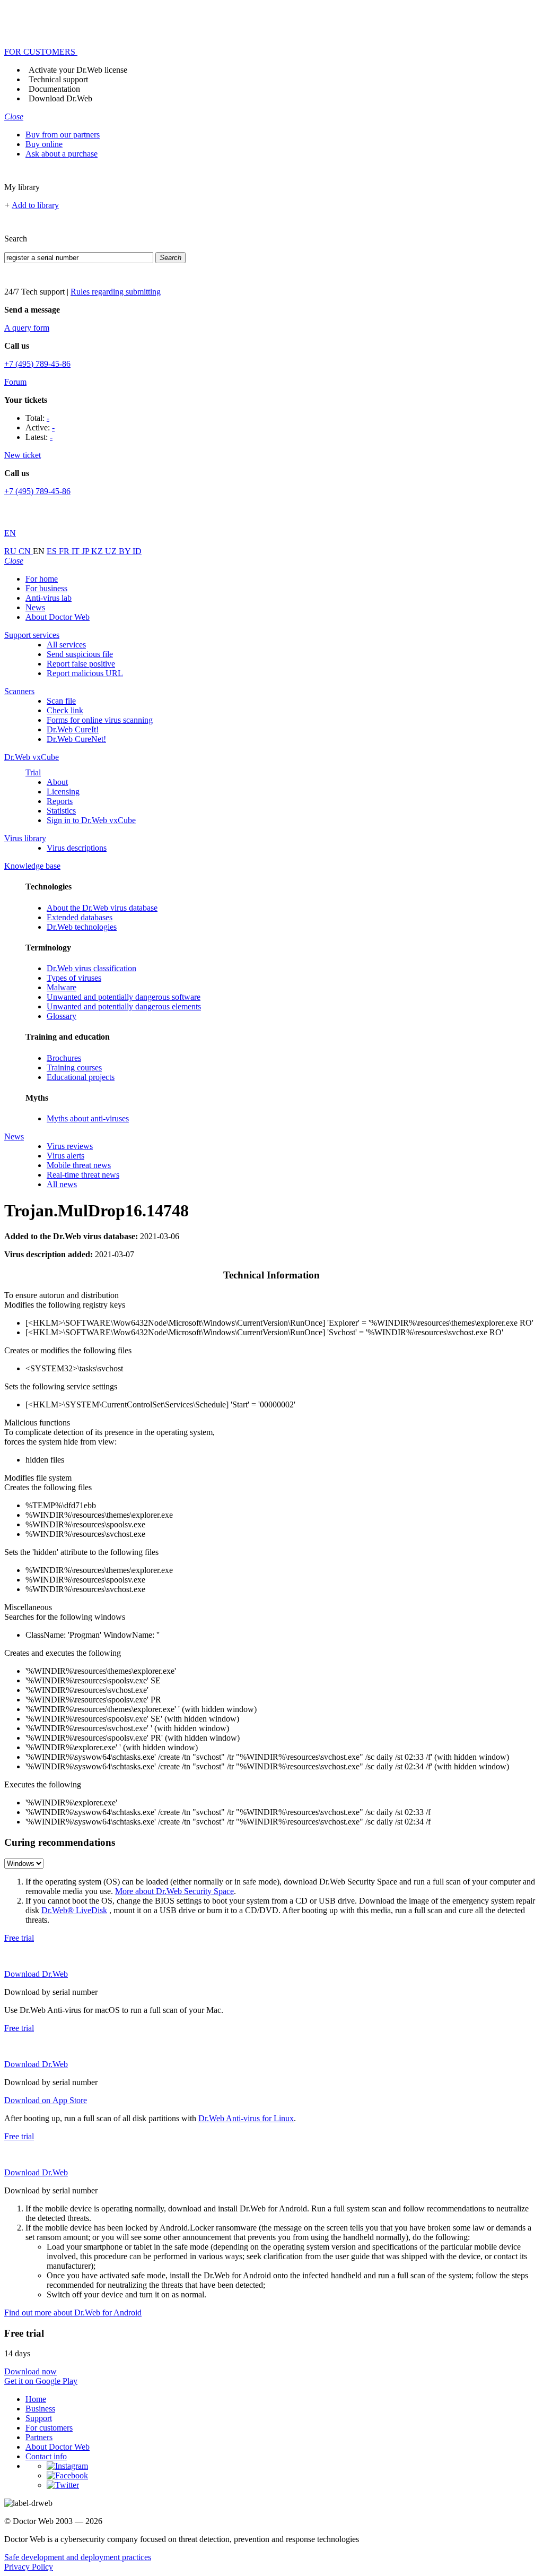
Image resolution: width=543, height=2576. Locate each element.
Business (40, 2409)
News (35, 607)
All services (66, 645)
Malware (62, 987)
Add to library (35, 205)
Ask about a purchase (62, 154)
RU (11, 551)
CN (26, 551)
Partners (39, 2437)
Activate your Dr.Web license (78, 70)
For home (42, 579)
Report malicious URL (85, 673)
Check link (65, 710)
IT (77, 551)
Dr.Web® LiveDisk (74, 1910)
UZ (112, 551)
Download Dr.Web (60, 98)
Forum (15, 382)
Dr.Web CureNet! (76, 739)
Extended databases (80, 917)
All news (62, 1184)
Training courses (74, 1067)
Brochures (64, 1058)
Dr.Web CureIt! (73, 729)
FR (65, 551)
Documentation (54, 89)
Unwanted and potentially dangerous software (124, 997)
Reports (60, 801)
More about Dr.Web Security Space (174, 1891)
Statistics (61, 811)
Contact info (46, 2456)
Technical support (58, 79)
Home (36, 2399)
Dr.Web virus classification (91, 968)
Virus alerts (65, 1156)
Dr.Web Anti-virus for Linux (246, 2118)
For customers (49, 2428)
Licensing (63, 792)
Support (39, 2418)
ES (53, 551)
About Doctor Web (58, 617)
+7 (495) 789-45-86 (37, 364)
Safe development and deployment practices (78, 2557)
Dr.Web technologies (82, 927)
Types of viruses (74, 978)
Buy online (44, 144)
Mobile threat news (79, 1165)
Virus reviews (70, 1146)
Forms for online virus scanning (100, 720)
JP (86, 551)
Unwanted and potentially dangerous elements (124, 1006)
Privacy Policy (29, 2567)
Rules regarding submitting (116, 292)
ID (137, 551)
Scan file (61, 701)
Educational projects (81, 1077)
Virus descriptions (77, 848)
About (57, 782)
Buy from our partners (63, 135)
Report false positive (81, 664)
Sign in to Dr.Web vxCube (91, 820)
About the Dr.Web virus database (102, 908)
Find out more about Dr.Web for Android (73, 2313)
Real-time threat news (83, 1175)
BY (126, 551)
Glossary (62, 1016)
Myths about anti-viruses (88, 1118)
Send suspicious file (80, 654)
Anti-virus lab (49, 598)
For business (46, 588)
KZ (98, 551)
